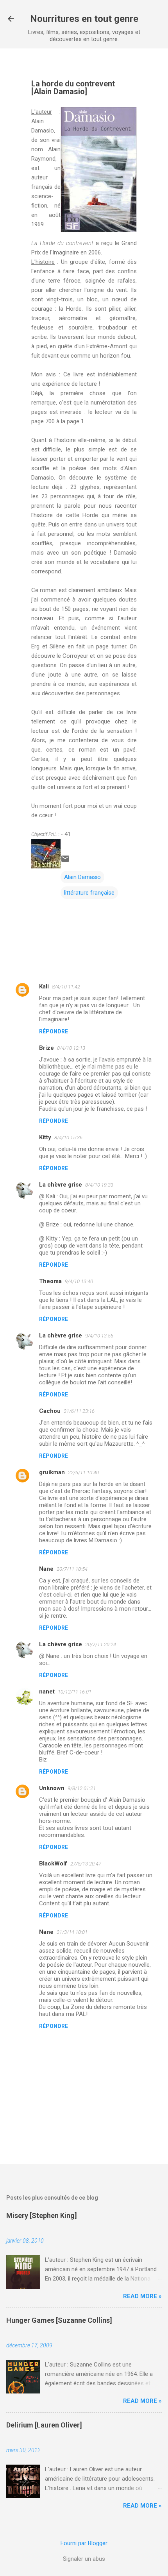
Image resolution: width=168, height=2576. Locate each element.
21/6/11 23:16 (79, 1411)
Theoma (50, 1281)
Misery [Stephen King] (42, 2215)
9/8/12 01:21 (82, 1788)
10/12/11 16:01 (75, 1692)
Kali (44, 986)
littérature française (89, 893)
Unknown (52, 1788)
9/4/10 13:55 (99, 1336)
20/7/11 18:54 (72, 1569)
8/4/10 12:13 (71, 1048)
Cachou (50, 1411)
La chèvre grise (61, 1185)
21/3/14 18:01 (72, 1932)
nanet (47, 1692)
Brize (46, 1048)
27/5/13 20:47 (86, 1864)
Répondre (54, 1031)
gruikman (52, 1472)
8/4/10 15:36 (68, 1138)
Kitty (45, 1137)
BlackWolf (53, 1864)
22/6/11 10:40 (83, 1472)
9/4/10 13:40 (79, 1281)
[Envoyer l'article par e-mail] (65, 861)
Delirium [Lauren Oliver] (44, 2425)
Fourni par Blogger (84, 2543)
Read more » (142, 2296)
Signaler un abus (84, 2559)
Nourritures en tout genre (84, 19)
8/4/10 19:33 (99, 1185)
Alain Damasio (82, 877)
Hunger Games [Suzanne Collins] (59, 2320)
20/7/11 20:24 (101, 1644)
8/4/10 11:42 (66, 987)
